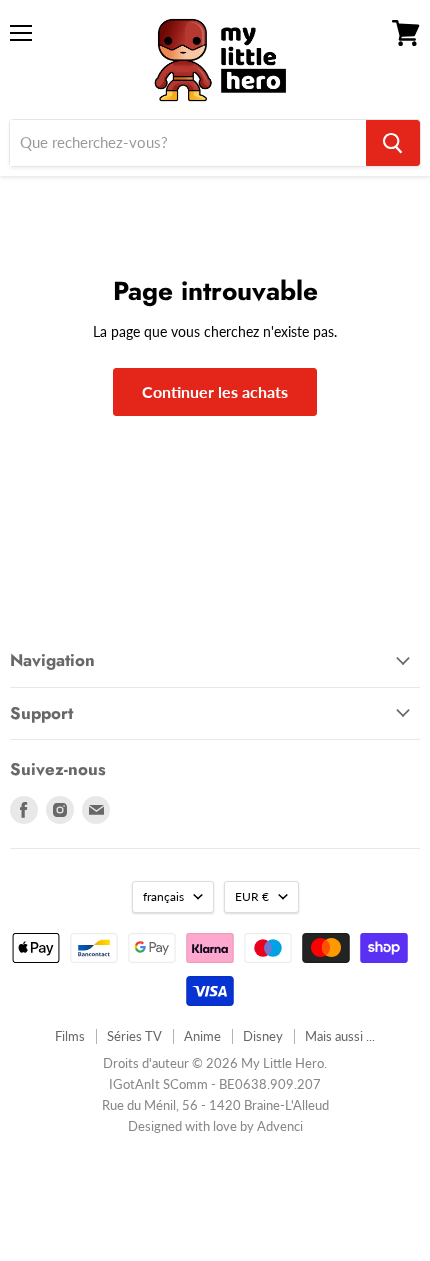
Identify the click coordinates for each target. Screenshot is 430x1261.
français (163, 896)
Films (70, 1036)
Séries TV (134, 1036)
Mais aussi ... (340, 1036)
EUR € (252, 896)
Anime (202, 1036)
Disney (263, 1036)
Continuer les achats (215, 391)
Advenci (280, 1126)
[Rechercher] (393, 143)
